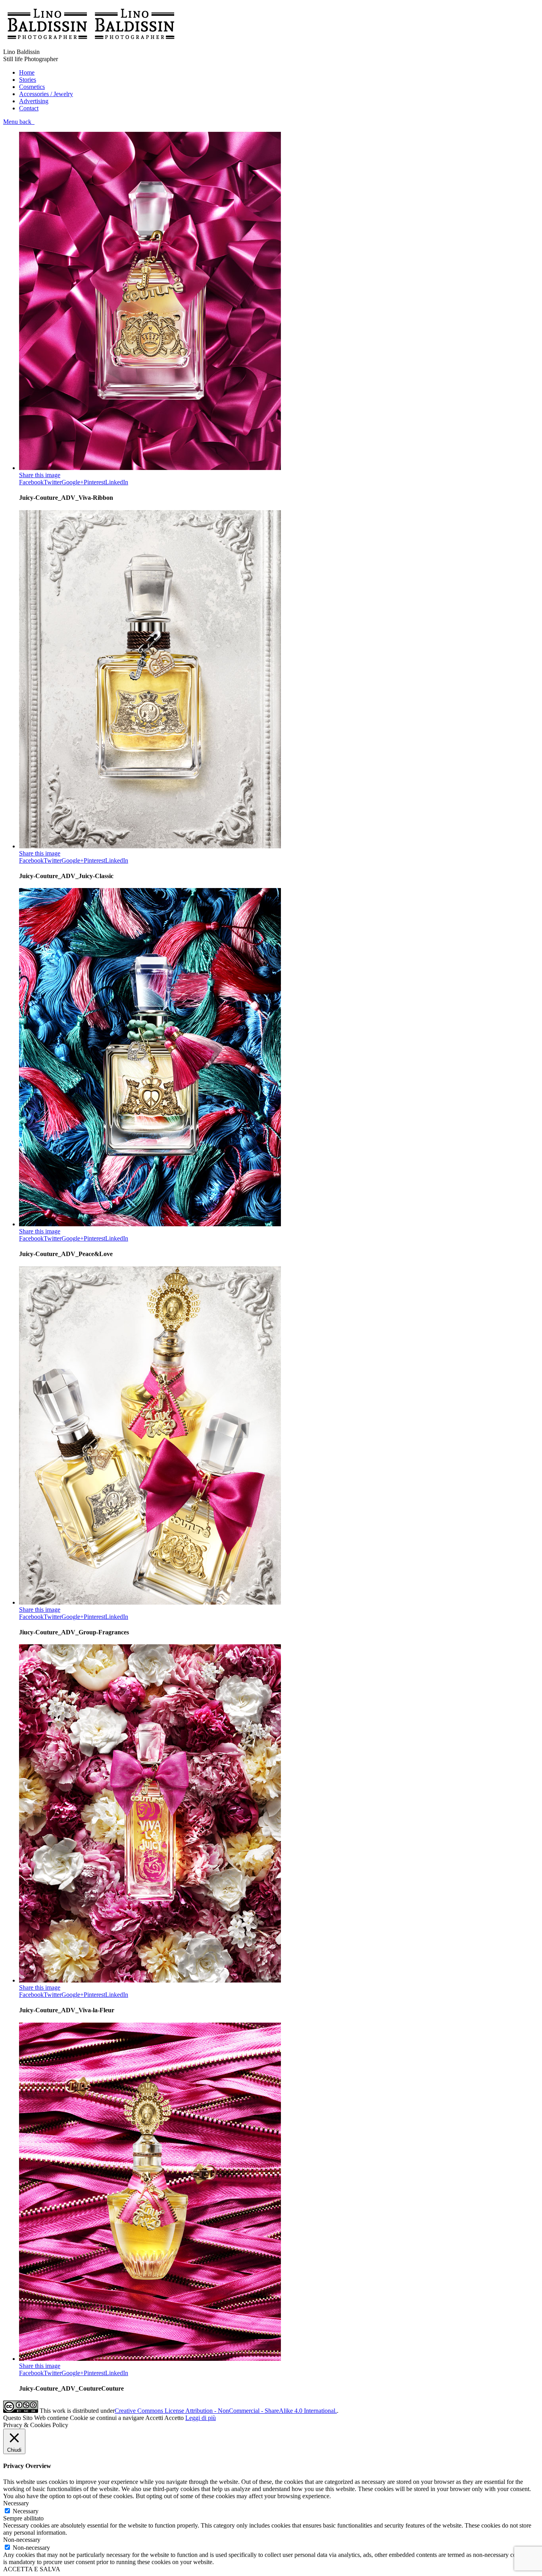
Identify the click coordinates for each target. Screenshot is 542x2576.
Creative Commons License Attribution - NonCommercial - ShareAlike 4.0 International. (226, 2411)
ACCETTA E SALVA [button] (32, 2569)
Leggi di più (201, 2418)
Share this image (40, 475)
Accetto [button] (174, 2418)
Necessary (26, 2511)
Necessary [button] (16, 2503)
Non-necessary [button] (22, 2540)
